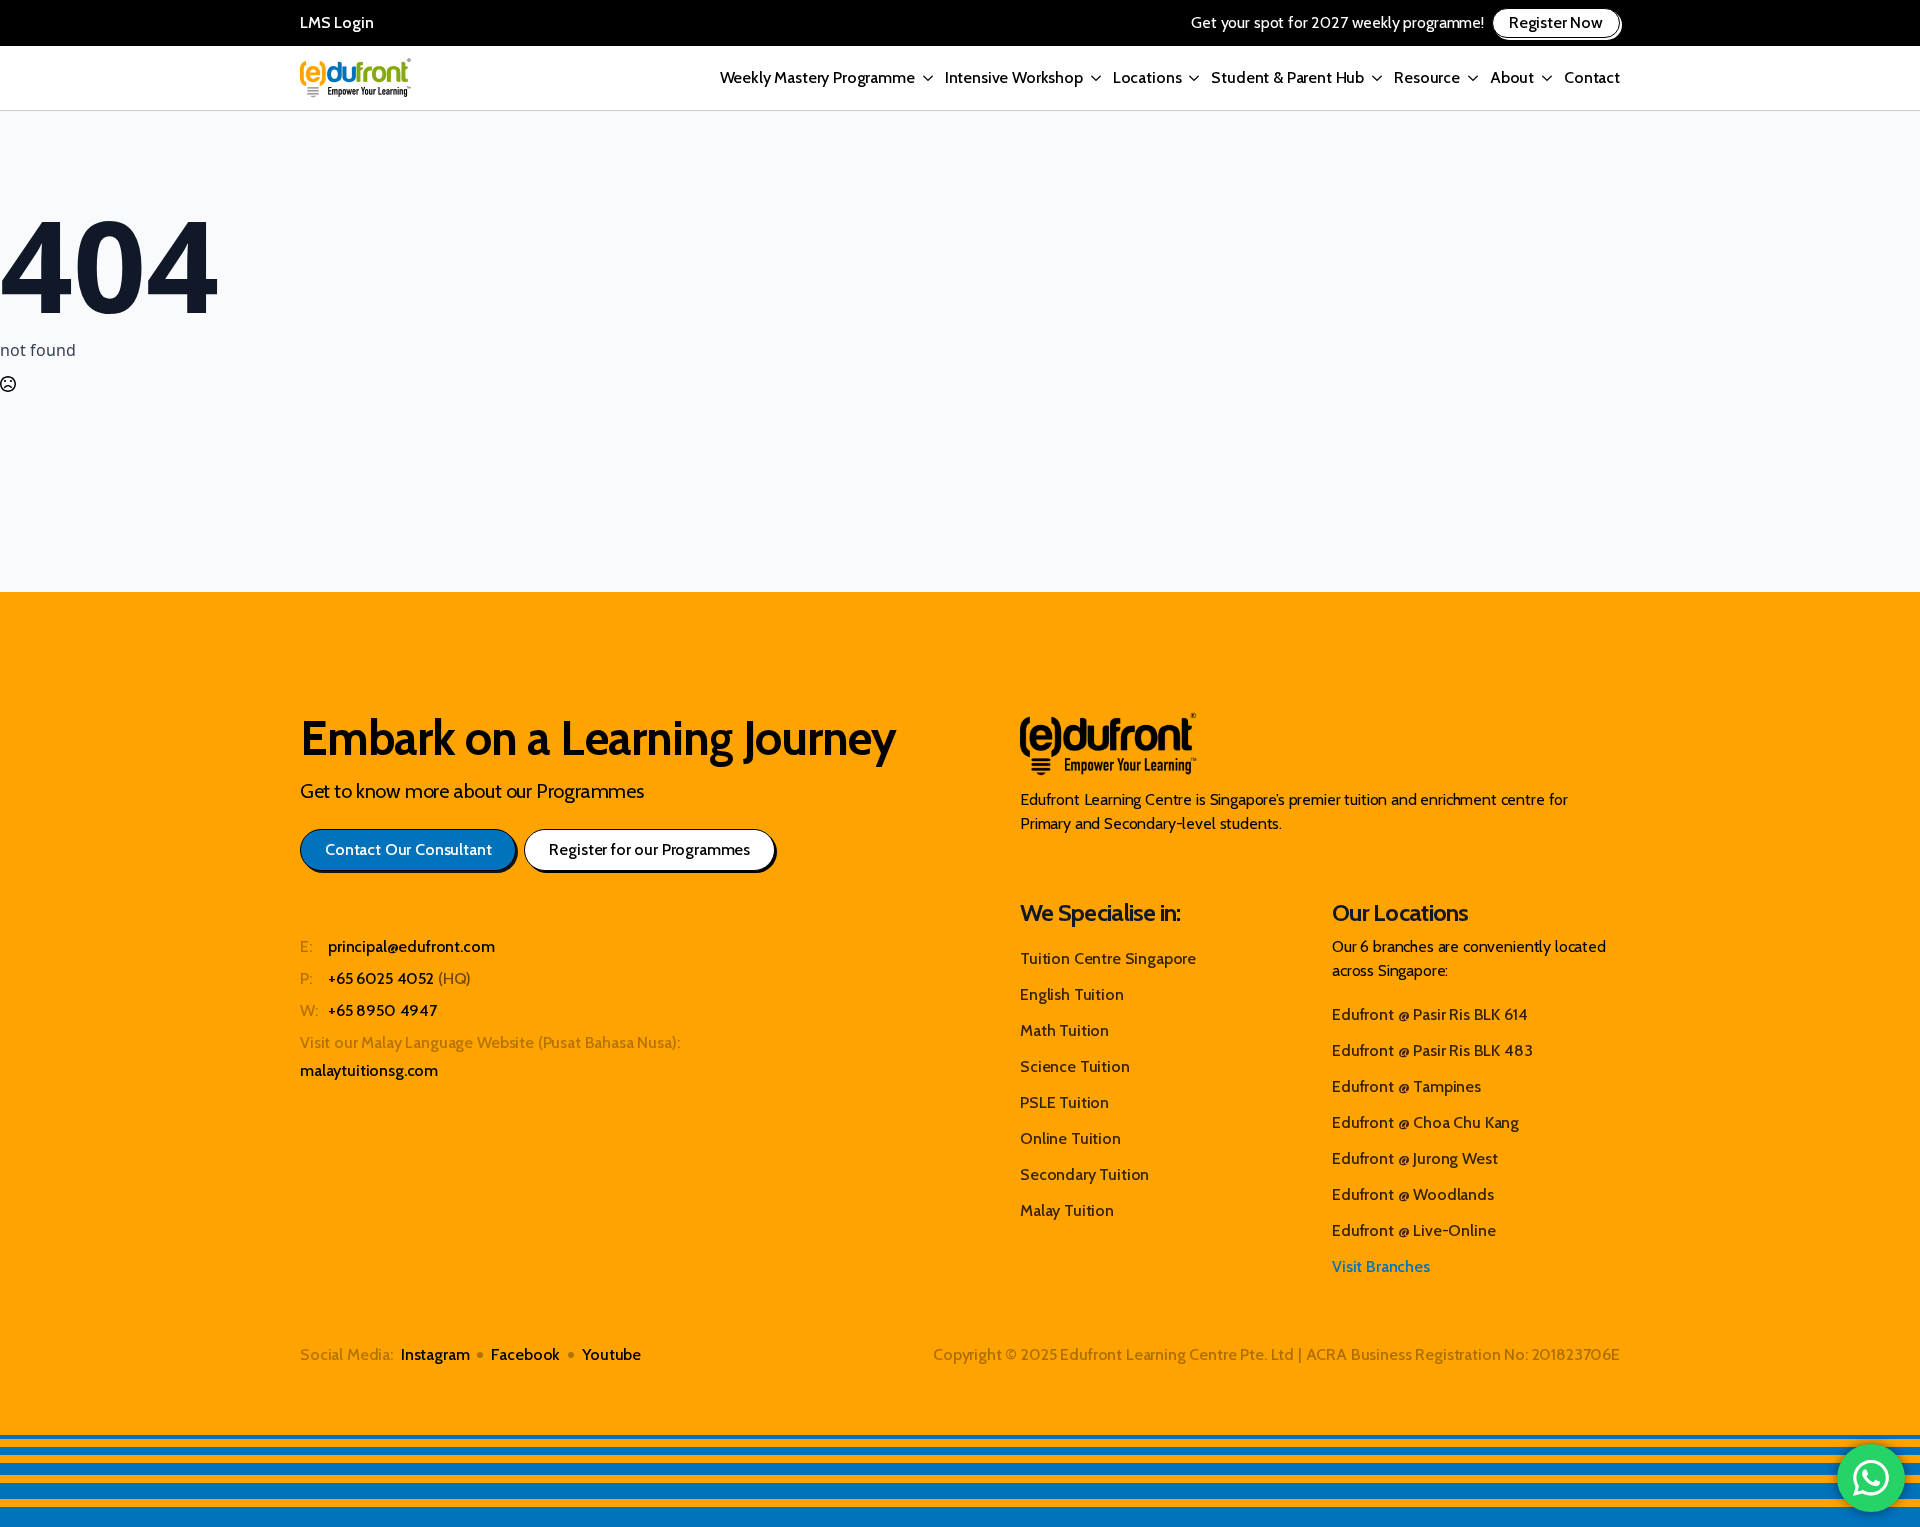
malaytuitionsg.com (369, 1070)
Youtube (611, 1354)
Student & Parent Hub (1287, 77)
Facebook (525, 1354)
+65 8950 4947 (382, 1010)
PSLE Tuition (1064, 1102)
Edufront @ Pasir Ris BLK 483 (1432, 1050)
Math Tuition (1064, 1030)
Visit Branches (1381, 1266)
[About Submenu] (1543, 78)
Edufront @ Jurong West (1414, 1158)
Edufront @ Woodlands (1413, 1194)
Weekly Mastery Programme (817, 77)
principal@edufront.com (411, 946)
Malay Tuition (1067, 1210)
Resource (1427, 77)
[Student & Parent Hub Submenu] (1373, 78)
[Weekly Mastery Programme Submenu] (924, 78)
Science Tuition (1075, 1066)
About (1512, 77)
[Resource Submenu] (1469, 78)
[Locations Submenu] (1190, 78)
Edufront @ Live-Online (1413, 1230)
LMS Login (337, 22)
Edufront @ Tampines (1406, 1086)
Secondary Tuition (1084, 1174)
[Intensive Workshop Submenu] (1092, 78)
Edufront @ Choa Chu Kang (1425, 1122)
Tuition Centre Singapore (1108, 958)
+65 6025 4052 (381, 978)
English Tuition (1072, 994)
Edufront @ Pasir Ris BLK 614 (1430, 1014)
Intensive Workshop (1014, 77)
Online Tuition (1070, 1138)
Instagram (435, 1354)
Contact (1592, 77)
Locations (1147, 77)
